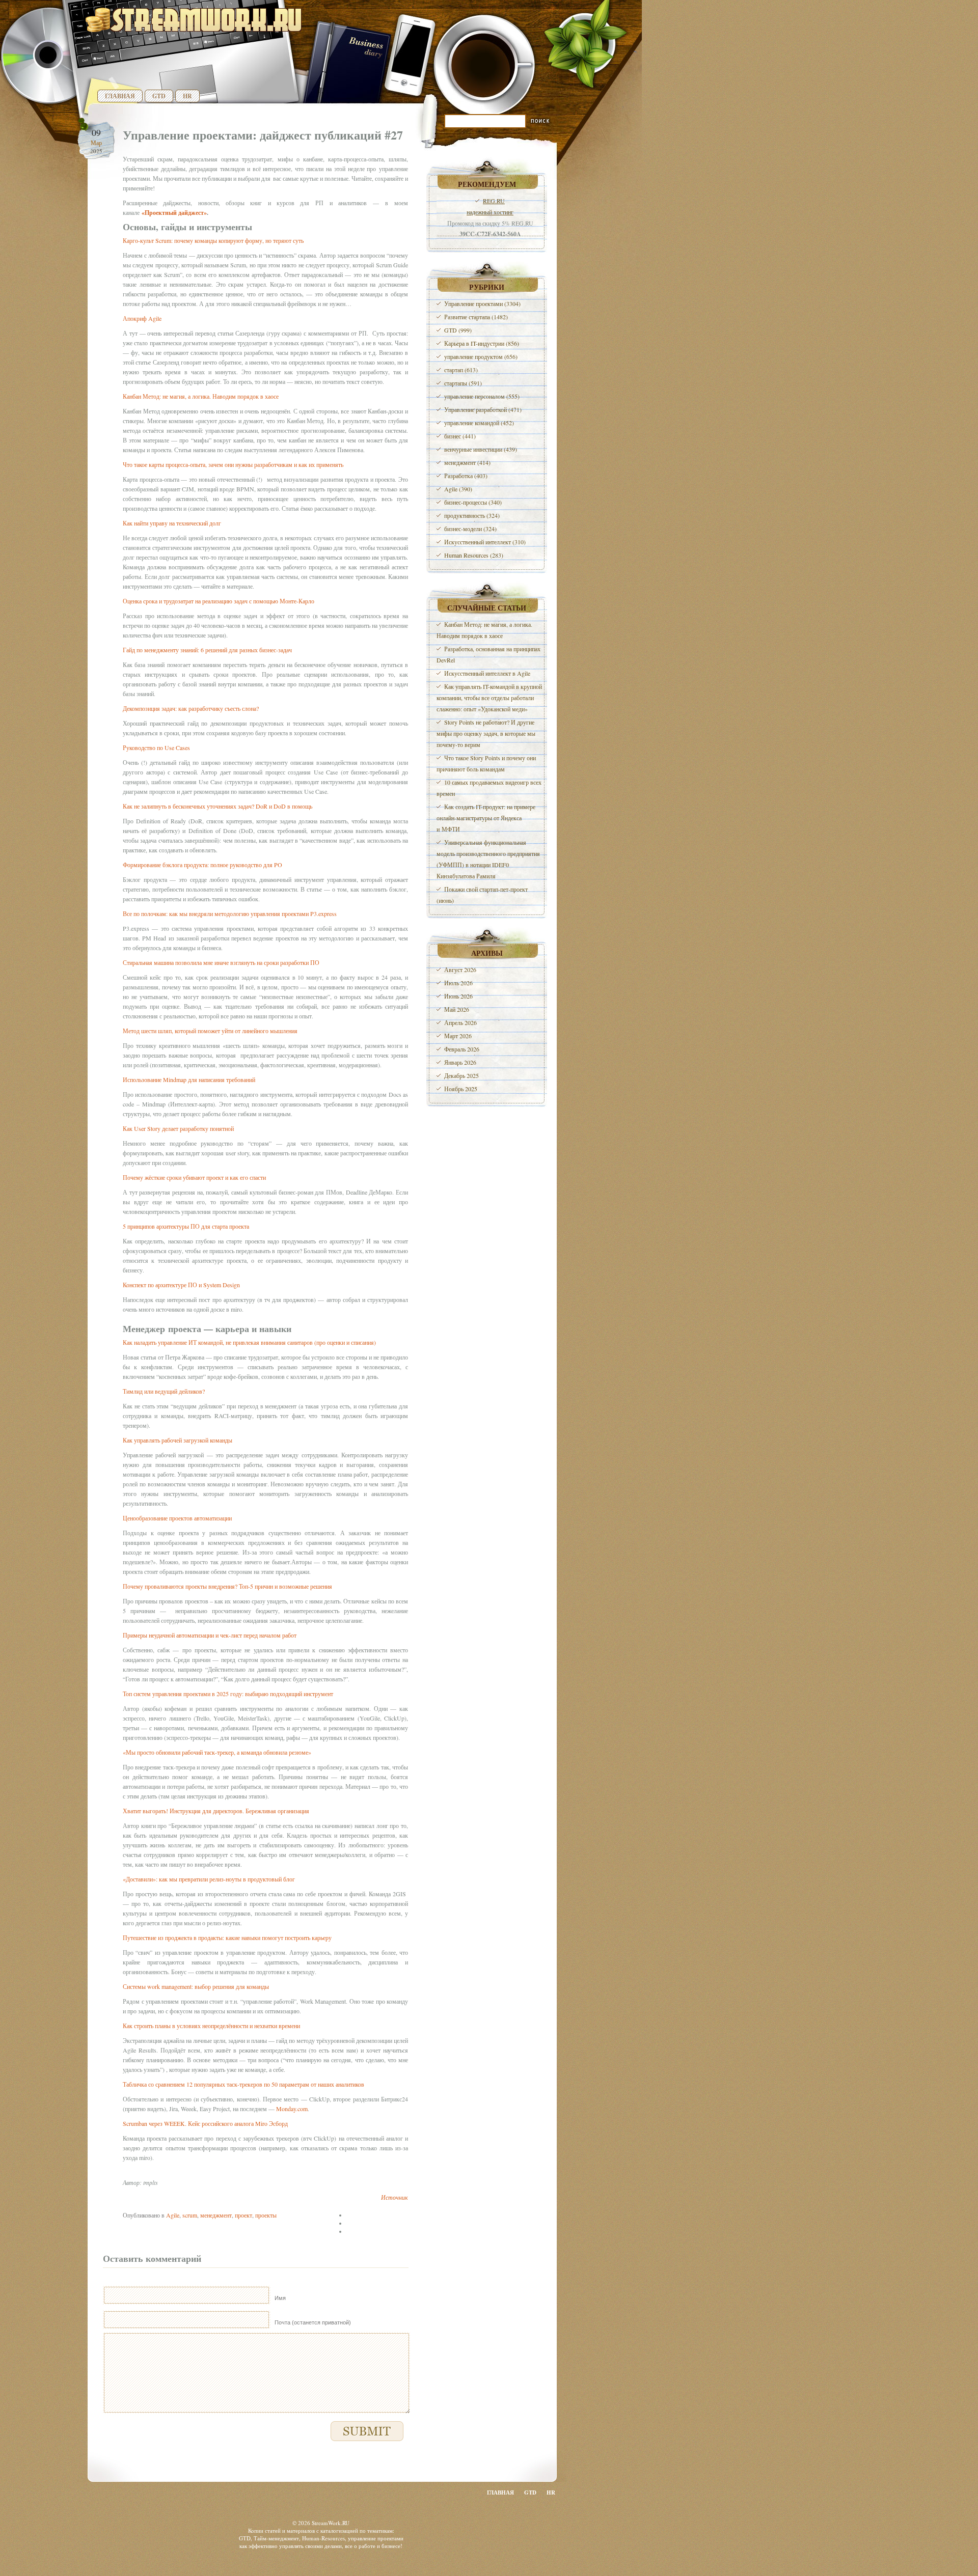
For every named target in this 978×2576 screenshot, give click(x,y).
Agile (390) (458, 489)
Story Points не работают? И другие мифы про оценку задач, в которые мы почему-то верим (486, 733)
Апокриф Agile (142, 318)
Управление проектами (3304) (482, 303)
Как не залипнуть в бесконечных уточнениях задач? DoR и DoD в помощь (218, 806)
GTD (159, 96)
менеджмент (216, 2215)
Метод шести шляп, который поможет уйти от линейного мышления (210, 1031)
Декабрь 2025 (461, 1075)
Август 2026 (460, 970)
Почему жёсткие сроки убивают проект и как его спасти (194, 1177)
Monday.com (292, 2109)
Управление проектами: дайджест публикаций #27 (263, 135)
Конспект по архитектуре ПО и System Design (181, 1285)
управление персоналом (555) (482, 396)
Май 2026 (457, 1009)
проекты (266, 2215)
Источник (395, 2197)
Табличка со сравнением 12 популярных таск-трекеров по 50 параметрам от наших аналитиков (243, 2084)
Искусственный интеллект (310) (485, 542)
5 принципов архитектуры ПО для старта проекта (186, 1226)
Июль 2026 (458, 983)
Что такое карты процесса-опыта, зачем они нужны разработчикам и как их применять (233, 464)
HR (187, 96)
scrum (190, 2215)
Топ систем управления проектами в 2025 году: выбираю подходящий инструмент (228, 1694)
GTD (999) (458, 330)
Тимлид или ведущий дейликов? (164, 1391)
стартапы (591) (463, 383)
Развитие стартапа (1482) (476, 317)
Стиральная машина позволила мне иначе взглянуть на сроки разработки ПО (221, 962)
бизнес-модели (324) (470, 529)
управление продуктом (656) (481, 356)
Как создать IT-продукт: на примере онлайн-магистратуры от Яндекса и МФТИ (486, 818)
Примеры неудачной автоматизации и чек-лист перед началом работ (210, 1635)
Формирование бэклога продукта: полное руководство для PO (202, 865)
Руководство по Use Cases (156, 747)
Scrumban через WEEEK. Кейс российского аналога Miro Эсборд (205, 2123)
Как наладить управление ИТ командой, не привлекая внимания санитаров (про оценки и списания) (249, 1342)
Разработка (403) (466, 476)
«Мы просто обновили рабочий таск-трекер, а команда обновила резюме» (217, 1752)
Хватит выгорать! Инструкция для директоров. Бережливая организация (216, 1811)
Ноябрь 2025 (461, 1089)
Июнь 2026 (458, 996)
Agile (173, 2215)
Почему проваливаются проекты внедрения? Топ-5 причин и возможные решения (227, 1586)
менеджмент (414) (467, 462)
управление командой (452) (479, 423)
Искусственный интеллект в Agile (487, 673)
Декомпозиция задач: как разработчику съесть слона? (191, 708)
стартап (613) (461, 370)
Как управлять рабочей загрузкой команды (178, 1440)
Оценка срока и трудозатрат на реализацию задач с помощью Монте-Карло (219, 601)
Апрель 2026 (460, 1022)
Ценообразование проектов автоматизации (177, 1518)
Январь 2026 (460, 1062)
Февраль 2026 (462, 1049)
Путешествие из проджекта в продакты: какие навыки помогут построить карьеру (227, 1937)
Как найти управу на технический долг (172, 523)
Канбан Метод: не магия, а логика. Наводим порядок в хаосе (201, 396)
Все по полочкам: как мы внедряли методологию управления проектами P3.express (230, 913)
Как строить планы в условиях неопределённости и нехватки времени (211, 2026)
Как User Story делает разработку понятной (178, 1128)
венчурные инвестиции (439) (481, 449)
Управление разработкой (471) (483, 409)
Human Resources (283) (474, 555)
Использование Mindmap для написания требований (189, 1079)
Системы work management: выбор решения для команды (196, 1986)
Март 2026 (458, 1036)
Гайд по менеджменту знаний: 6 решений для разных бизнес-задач (207, 650)
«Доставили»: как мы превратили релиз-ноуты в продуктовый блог (209, 1879)
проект (243, 2215)
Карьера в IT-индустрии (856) (482, 343)
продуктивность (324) (472, 515)
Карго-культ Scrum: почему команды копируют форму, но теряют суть (213, 240)
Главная (120, 96)
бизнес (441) (460, 436)
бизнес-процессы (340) (473, 502)
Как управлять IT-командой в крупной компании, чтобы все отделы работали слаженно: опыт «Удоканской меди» (489, 698)
